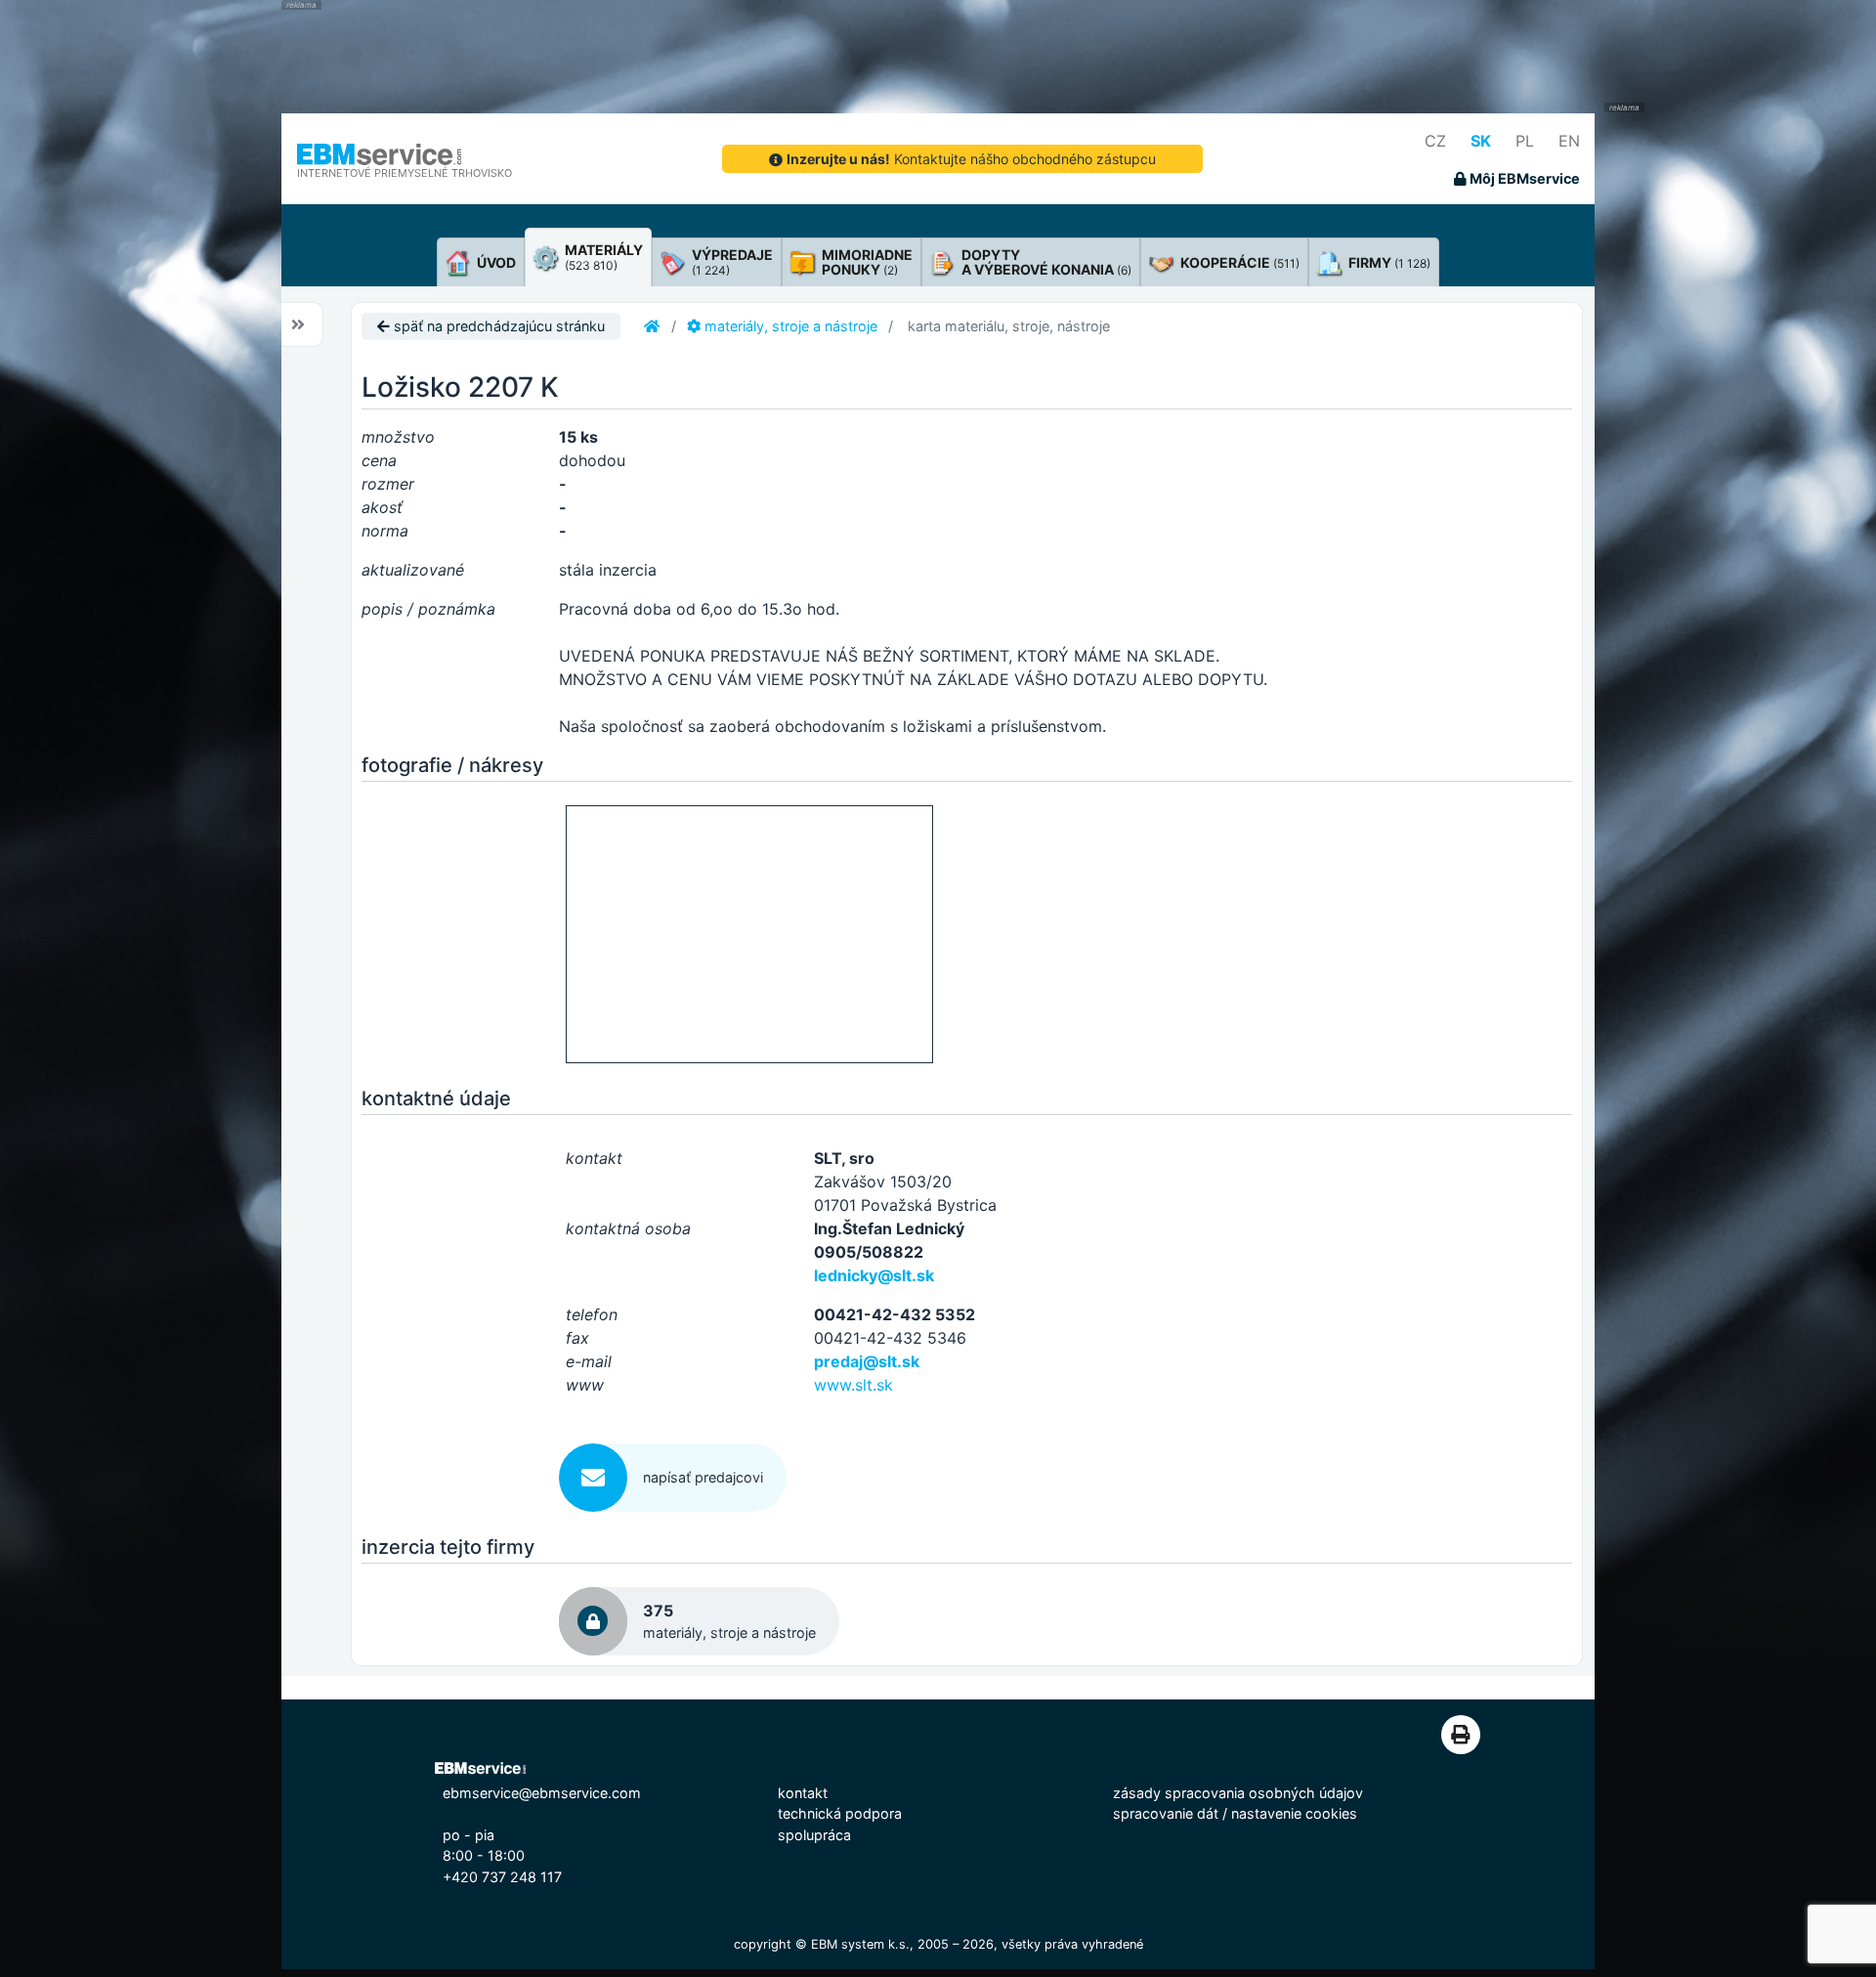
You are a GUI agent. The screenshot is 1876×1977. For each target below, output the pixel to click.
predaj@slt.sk (867, 1361)
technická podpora (840, 1813)
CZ (1435, 141)
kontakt (803, 1793)
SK (1481, 141)
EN (1569, 141)
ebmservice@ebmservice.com (542, 1793)
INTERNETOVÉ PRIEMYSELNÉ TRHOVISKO (405, 173)
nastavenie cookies (1294, 1813)
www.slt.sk (853, 1385)
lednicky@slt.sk (874, 1275)
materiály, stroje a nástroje (789, 326)
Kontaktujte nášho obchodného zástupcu (971, 159)
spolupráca (814, 1835)
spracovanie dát (1166, 1813)
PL (1525, 141)
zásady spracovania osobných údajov (1238, 1793)
